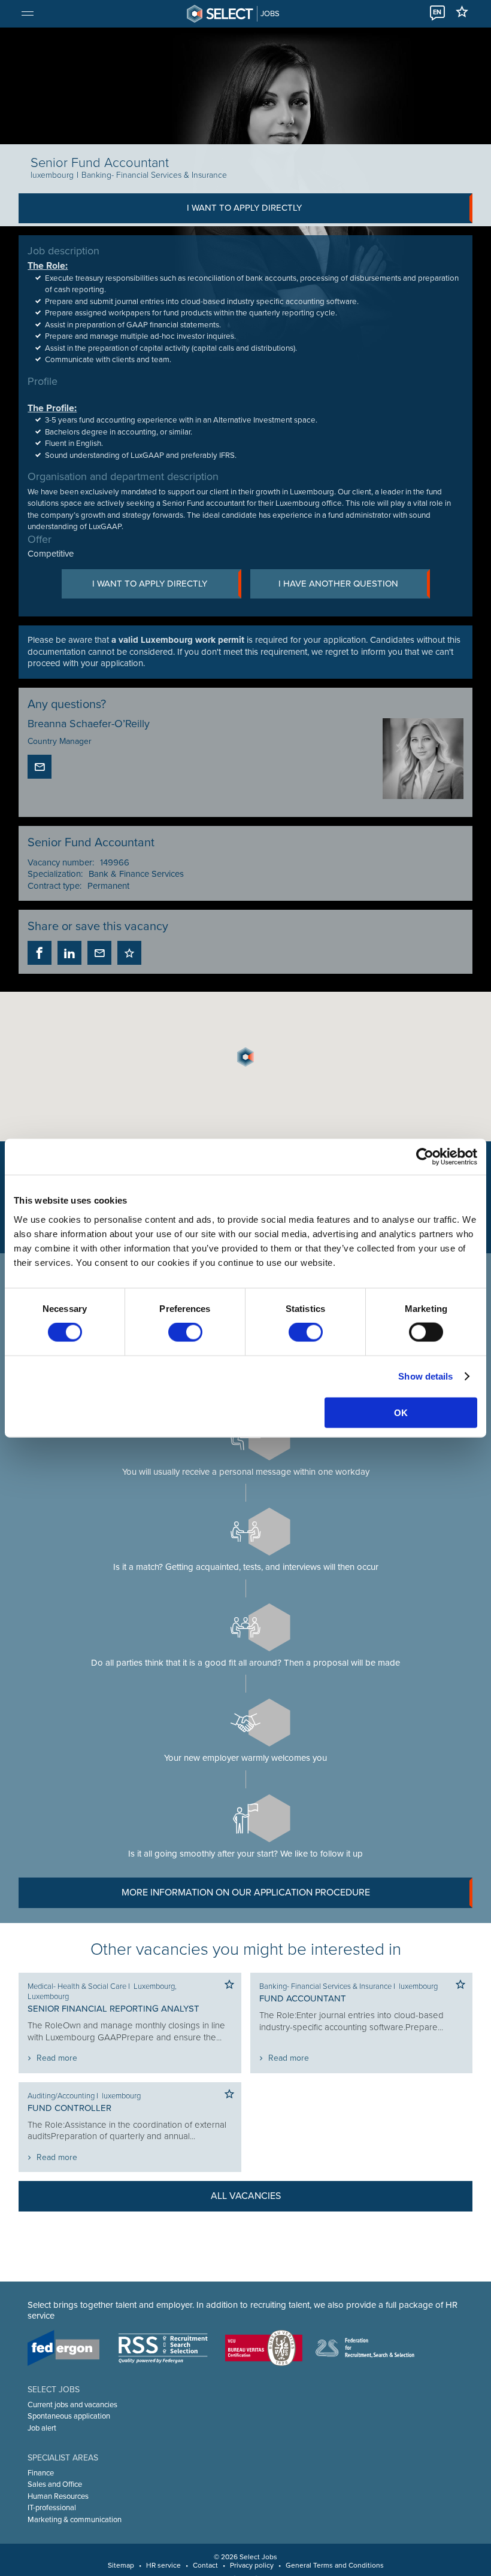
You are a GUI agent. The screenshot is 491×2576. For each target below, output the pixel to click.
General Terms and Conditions (335, 2565)
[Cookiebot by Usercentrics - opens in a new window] (425, 1157)
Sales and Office (55, 2484)
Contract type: (54, 886)
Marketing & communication (75, 2520)
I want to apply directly (244, 208)
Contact (205, 2565)
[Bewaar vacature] (129, 953)
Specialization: (55, 874)
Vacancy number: (61, 862)
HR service (163, 2565)
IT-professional (52, 2508)
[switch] (185, 1332)
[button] (245, 1057)
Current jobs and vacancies (72, 2405)
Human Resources (58, 2496)
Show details (425, 1376)
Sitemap (121, 2565)
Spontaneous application (69, 2416)
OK (401, 1412)
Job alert (42, 2428)
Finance (41, 2473)
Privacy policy (252, 2565)
